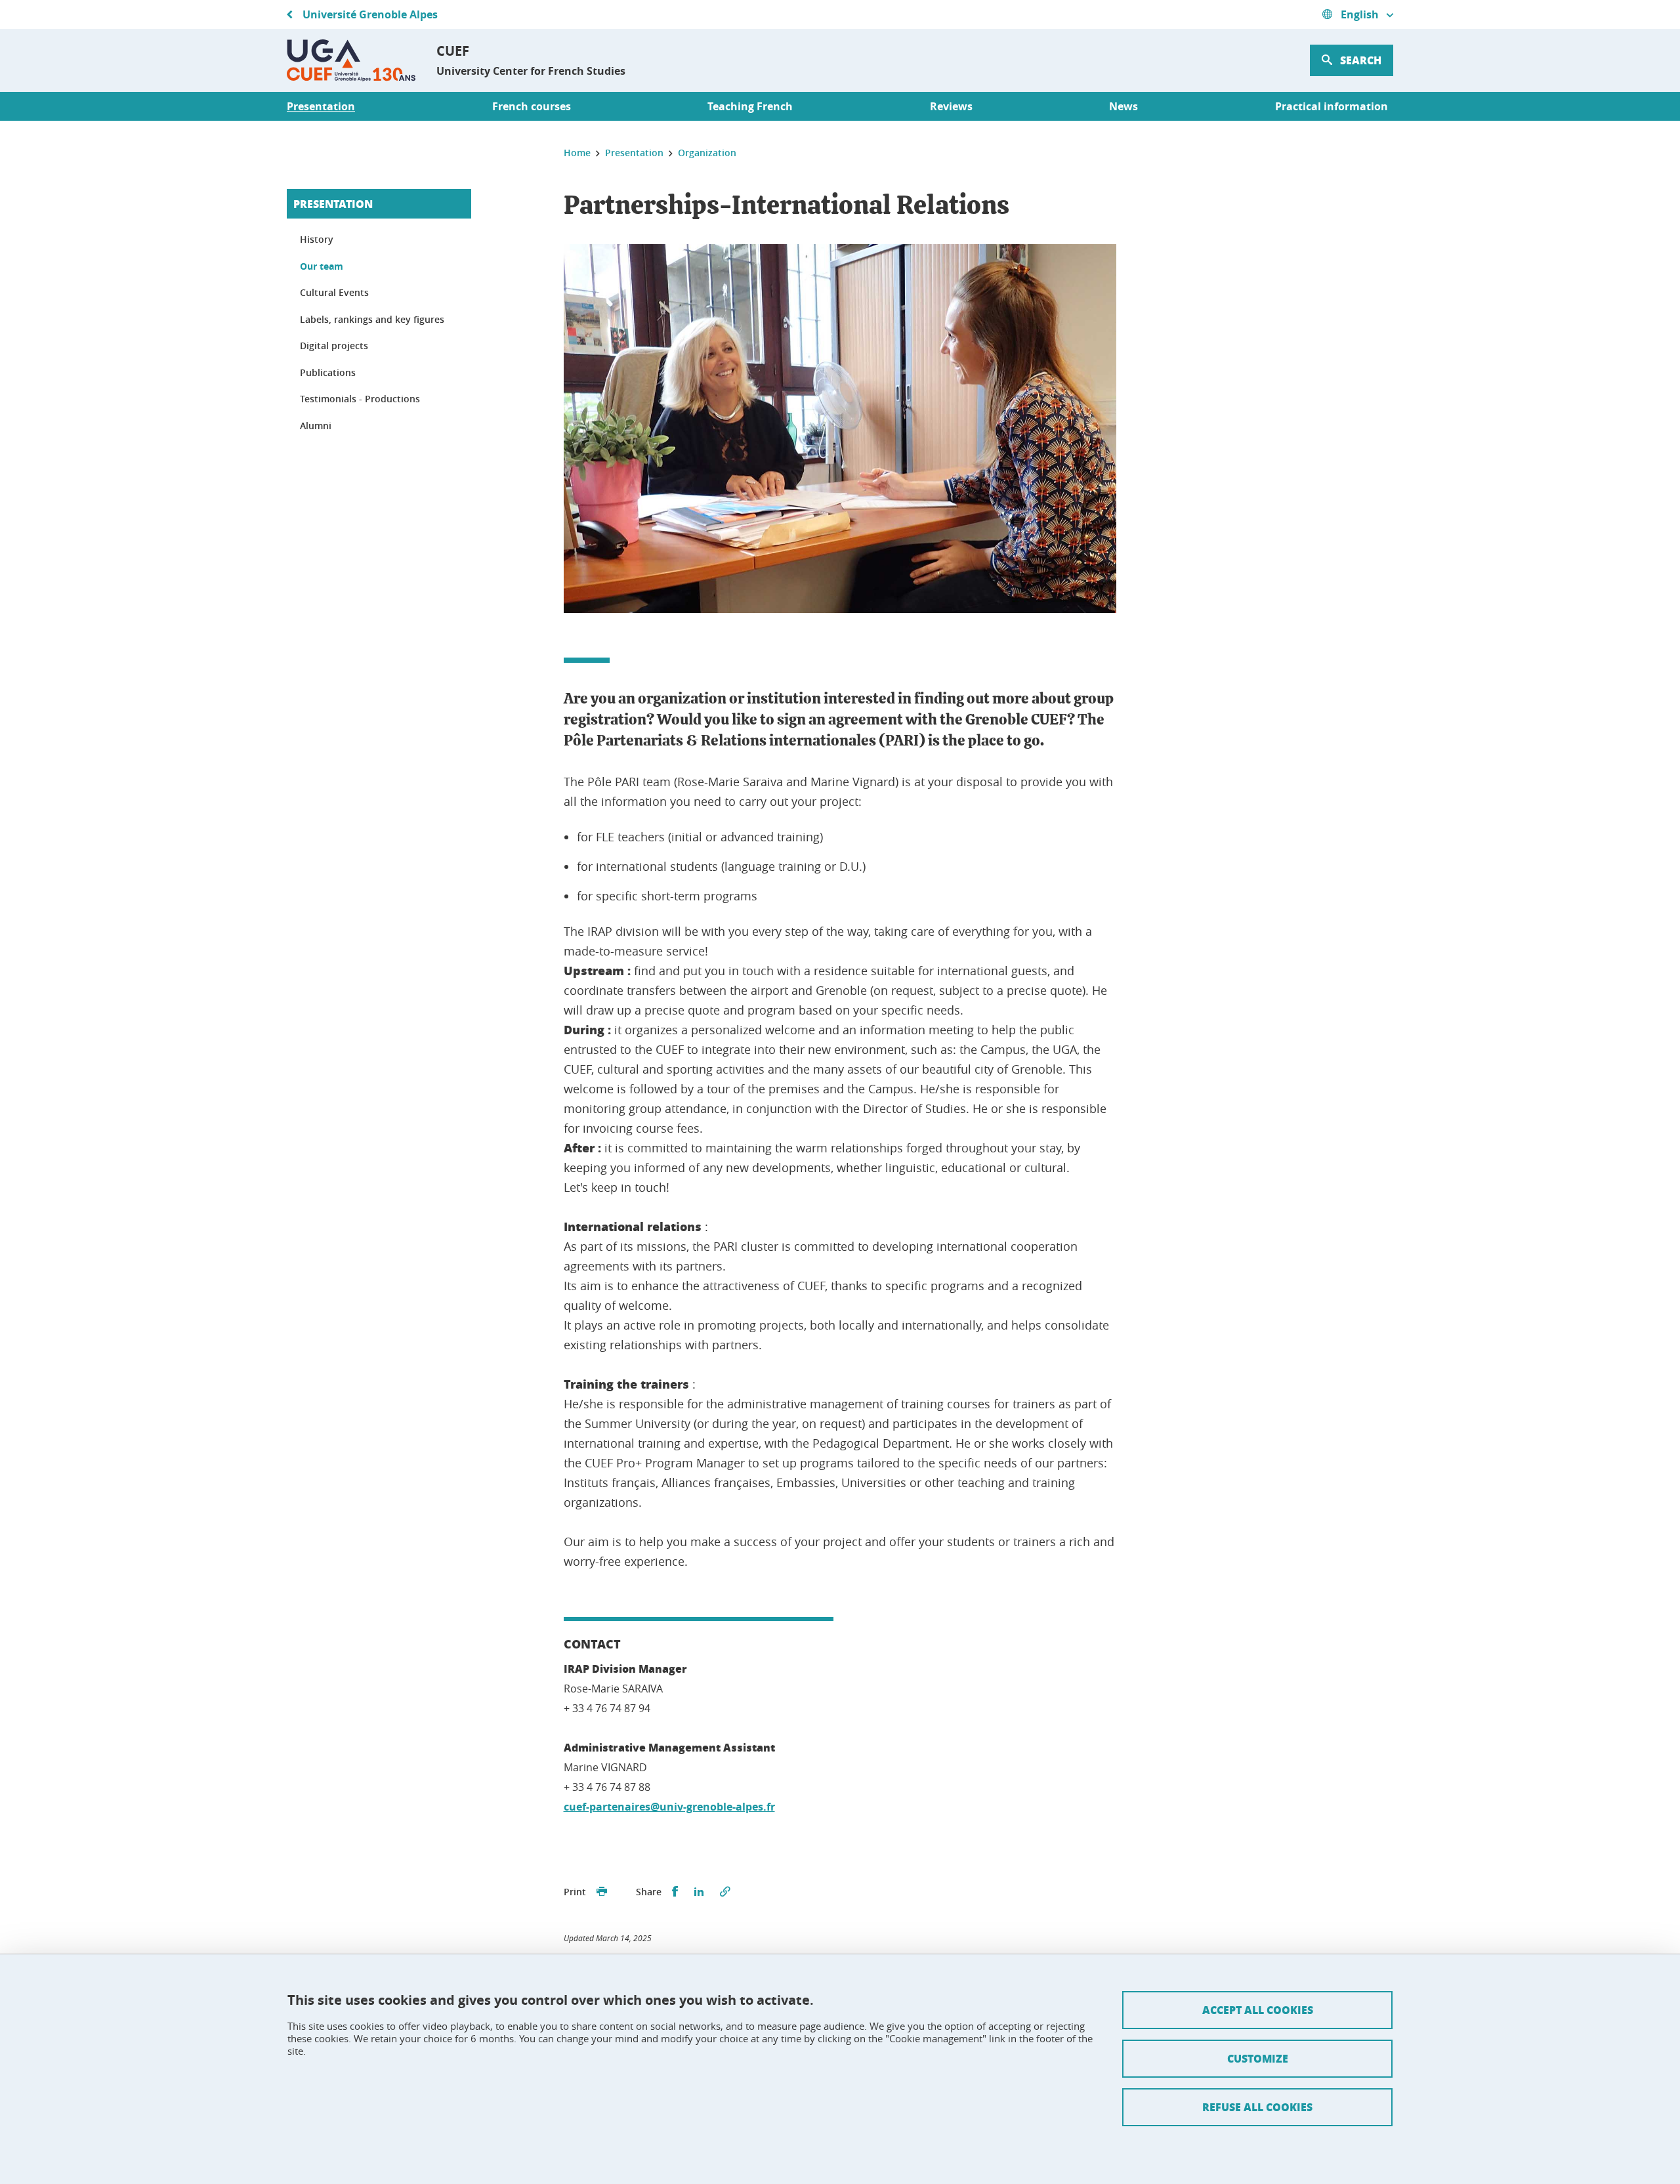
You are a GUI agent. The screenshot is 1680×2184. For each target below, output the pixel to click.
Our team (322, 266)
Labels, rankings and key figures (372, 319)
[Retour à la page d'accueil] (351, 60)
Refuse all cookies (1257, 2107)
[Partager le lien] (725, 1892)
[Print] (602, 1892)
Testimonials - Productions (360, 399)
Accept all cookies (1258, 2010)
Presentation (333, 204)
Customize (1258, 2058)
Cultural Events (334, 292)
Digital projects (334, 346)
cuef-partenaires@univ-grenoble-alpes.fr (669, 1807)
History (317, 239)
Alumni (316, 426)
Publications (328, 372)
